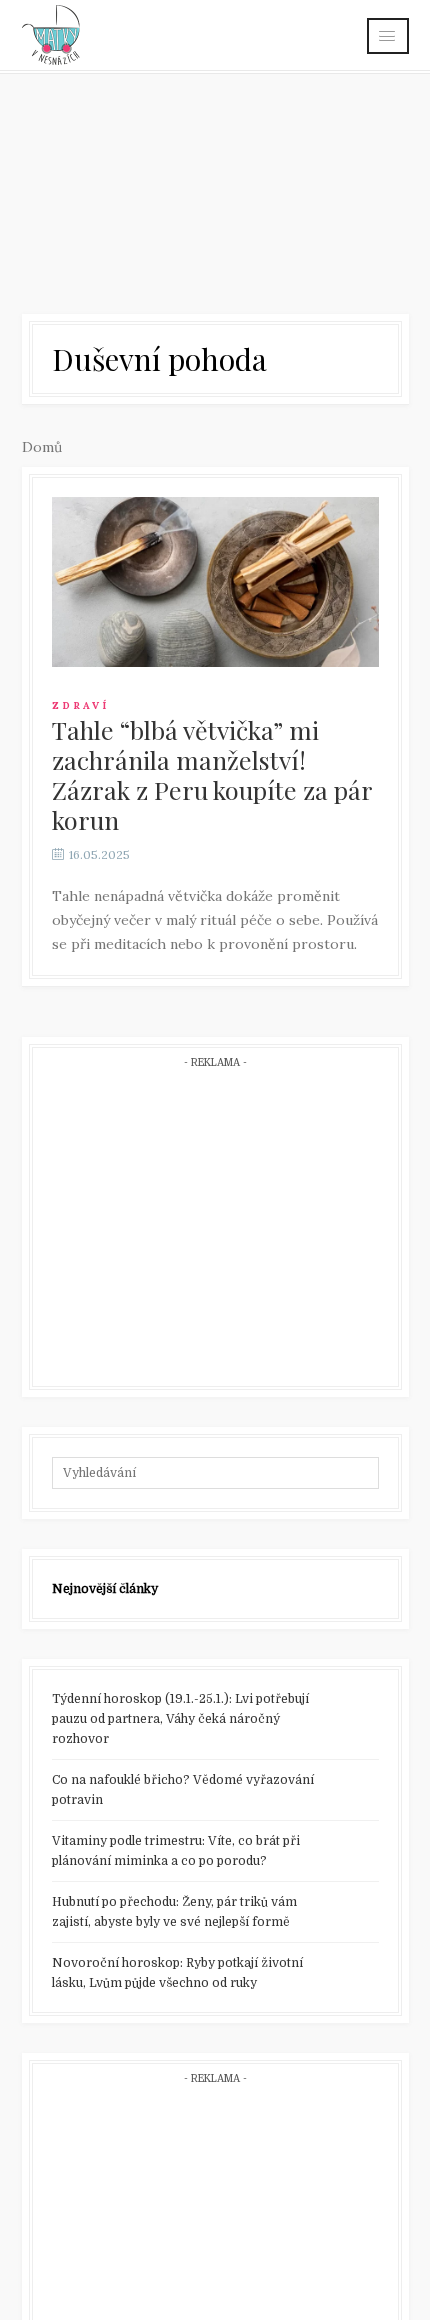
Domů (42, 447)
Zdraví (80, 705)
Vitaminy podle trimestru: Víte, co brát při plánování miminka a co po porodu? (176, 1851)
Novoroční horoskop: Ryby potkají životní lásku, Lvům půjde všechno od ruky (177, 1973)
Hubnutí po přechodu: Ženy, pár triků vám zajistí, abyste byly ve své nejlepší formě (174, 1912)
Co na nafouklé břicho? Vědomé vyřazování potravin (183, 1790)
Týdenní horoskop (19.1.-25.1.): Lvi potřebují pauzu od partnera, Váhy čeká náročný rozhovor (180, 1719)
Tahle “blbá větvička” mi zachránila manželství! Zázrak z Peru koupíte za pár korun (212, 774)
